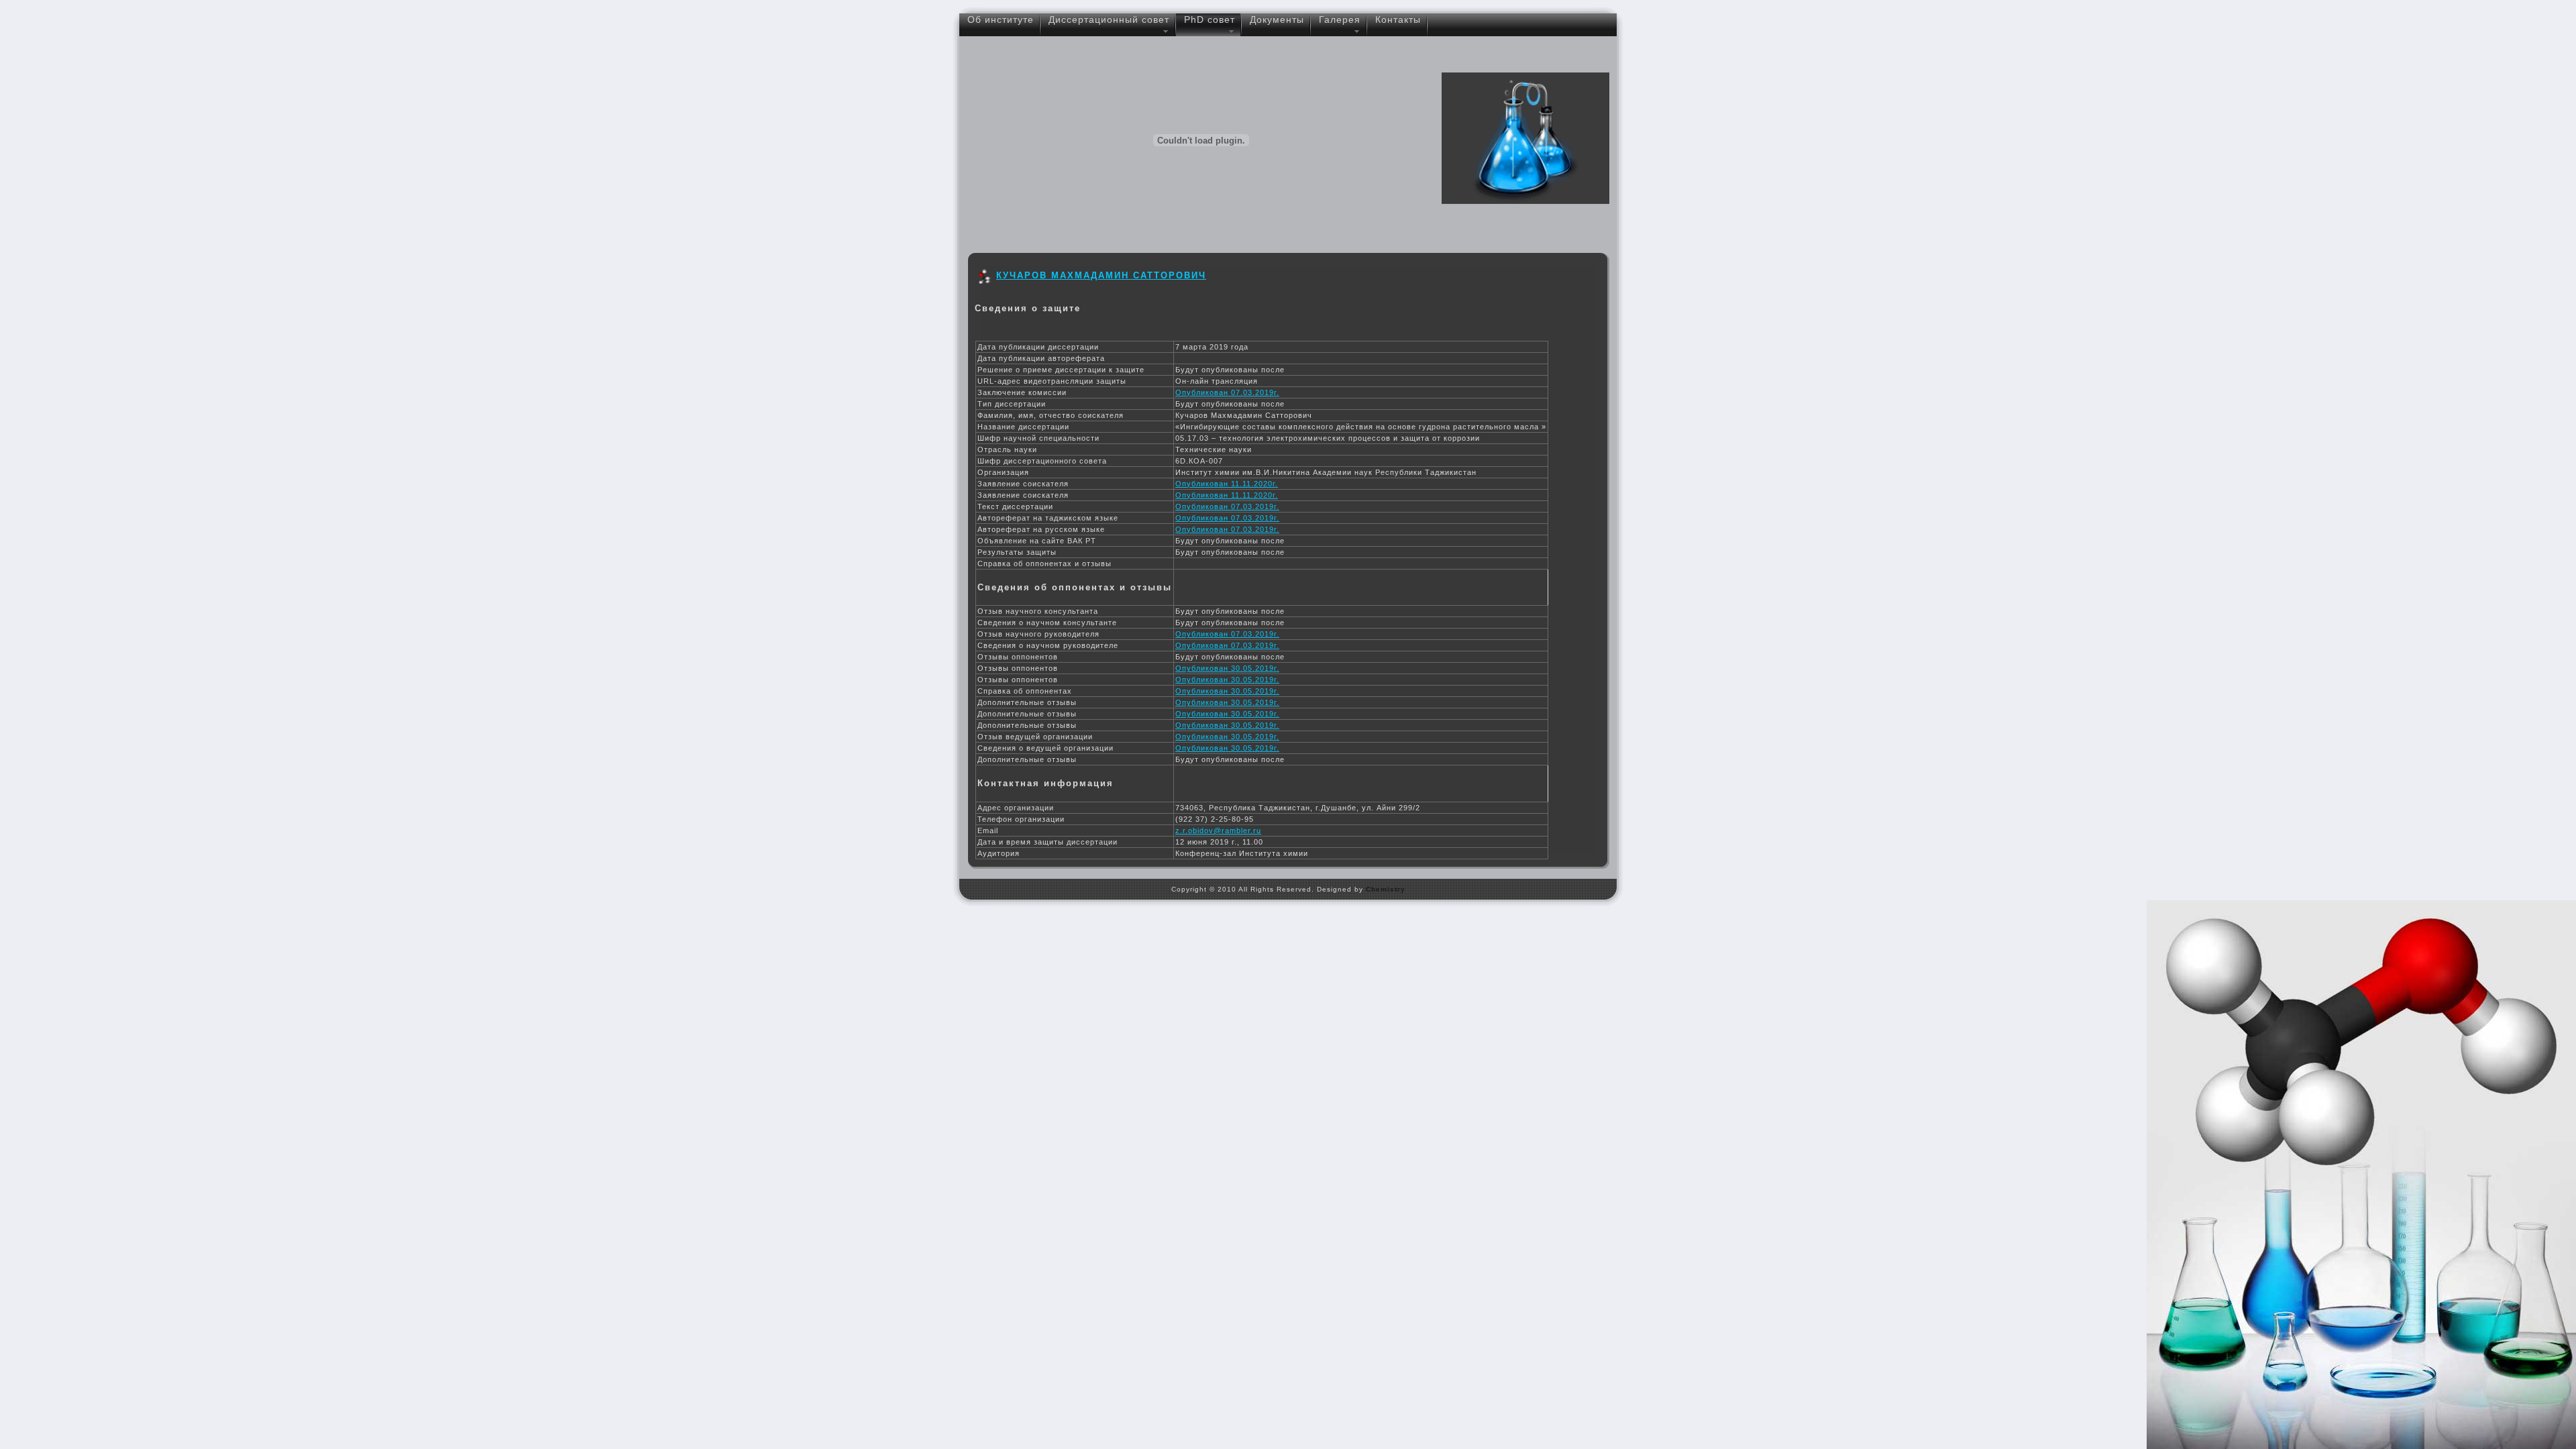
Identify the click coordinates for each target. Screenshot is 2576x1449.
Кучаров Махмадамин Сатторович (1101, 275)
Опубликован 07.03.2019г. (1227, 392)
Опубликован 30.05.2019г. (1227, 668)
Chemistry (1386, 889)
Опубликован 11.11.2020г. (1227, 484)
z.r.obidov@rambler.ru (1218, 830)
